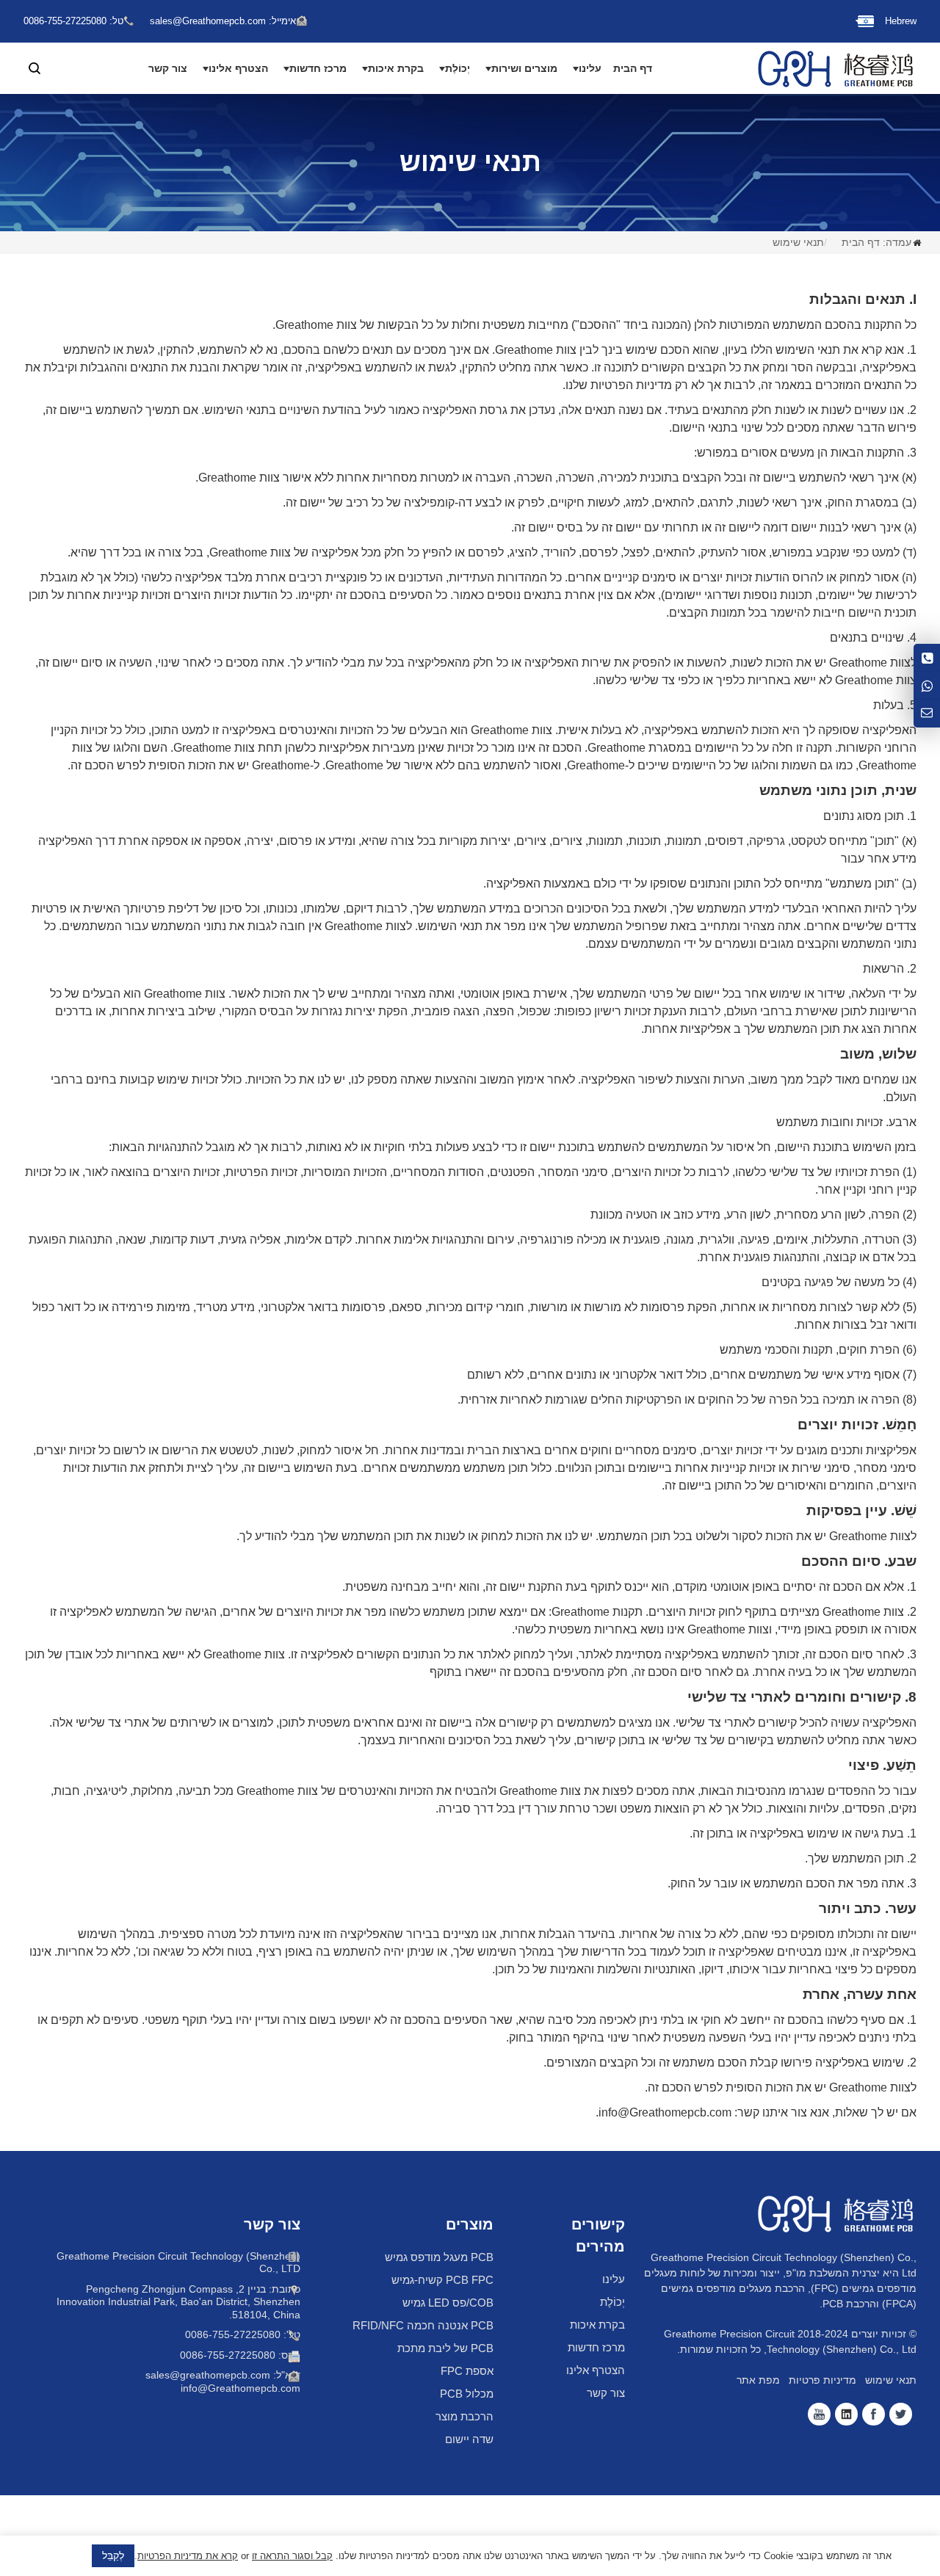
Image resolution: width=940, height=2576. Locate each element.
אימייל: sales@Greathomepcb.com (223, 21)
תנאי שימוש (798, 242)
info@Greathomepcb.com (241, 2388)
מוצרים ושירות (524, 68)
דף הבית (633, 68)
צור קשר (168, 68)
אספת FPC (467, 2371)
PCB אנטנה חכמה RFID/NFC (423, 2325)
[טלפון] (927, 657)
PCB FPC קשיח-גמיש (442, 2280)
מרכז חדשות (318, 68)
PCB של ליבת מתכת (445, 2348)
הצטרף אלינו (238, 68)
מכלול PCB (467, 2394)
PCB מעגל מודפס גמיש (439, 2257)
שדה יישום (469, 2439)
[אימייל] (927, 714)
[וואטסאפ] (927, 685)
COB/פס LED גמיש (448, 2303)
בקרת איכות (396, 68)
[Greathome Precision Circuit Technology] (836, 68)
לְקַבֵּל (113, 2555)
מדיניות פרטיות (822, 2380)
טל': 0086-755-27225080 (243, 2334)
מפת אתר (758, 2380)
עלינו (590, 68)
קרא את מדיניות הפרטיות (188, 2556)
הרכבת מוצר (464, 2416)
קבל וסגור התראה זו (292, 2556)
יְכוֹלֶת (458, 68)
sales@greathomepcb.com (208, 2375)
